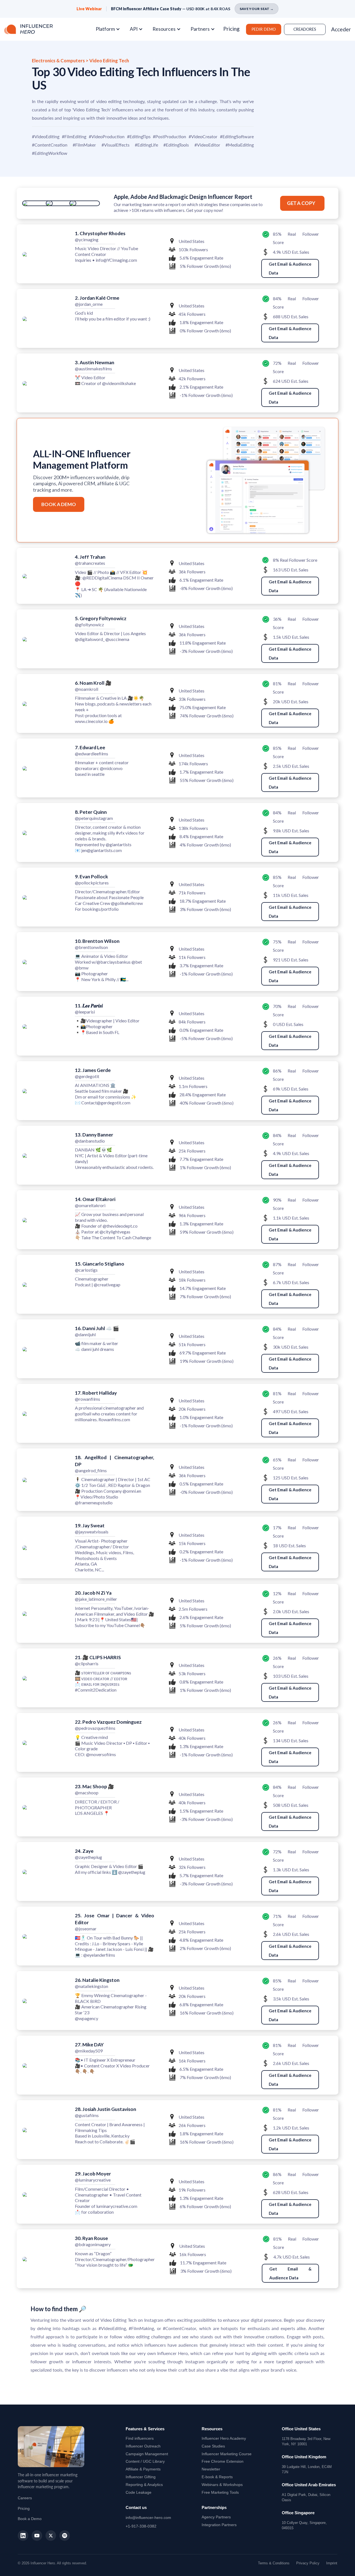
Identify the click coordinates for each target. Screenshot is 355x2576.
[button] (110, 29)
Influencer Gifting (141, 2477)
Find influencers (140, 2438)
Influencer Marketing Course (227, 2454)
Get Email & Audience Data (290, 268)
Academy (224, 2438)
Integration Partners (219, 2525)
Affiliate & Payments (143, 2469)
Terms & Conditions (274, 2563)
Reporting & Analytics (144, 2485)
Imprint (332, 2563)
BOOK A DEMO (59, 504)
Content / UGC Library (145, 2461)
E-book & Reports (217, 2477)
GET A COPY (301, 203)
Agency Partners (216, 2517)
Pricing (231, 29)
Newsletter (211, 2469)
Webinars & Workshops (222, 2485)
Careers (25, 2498)
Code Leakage (139, 2492)
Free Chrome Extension (223, 2461)
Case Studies (213, 2446)
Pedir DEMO (264, 29)
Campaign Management (147, 2454)
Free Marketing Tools (220, 2492)
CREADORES (305, 29)
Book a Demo (30, 2519)
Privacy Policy (308, 2563)
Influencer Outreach (143, 2446)
